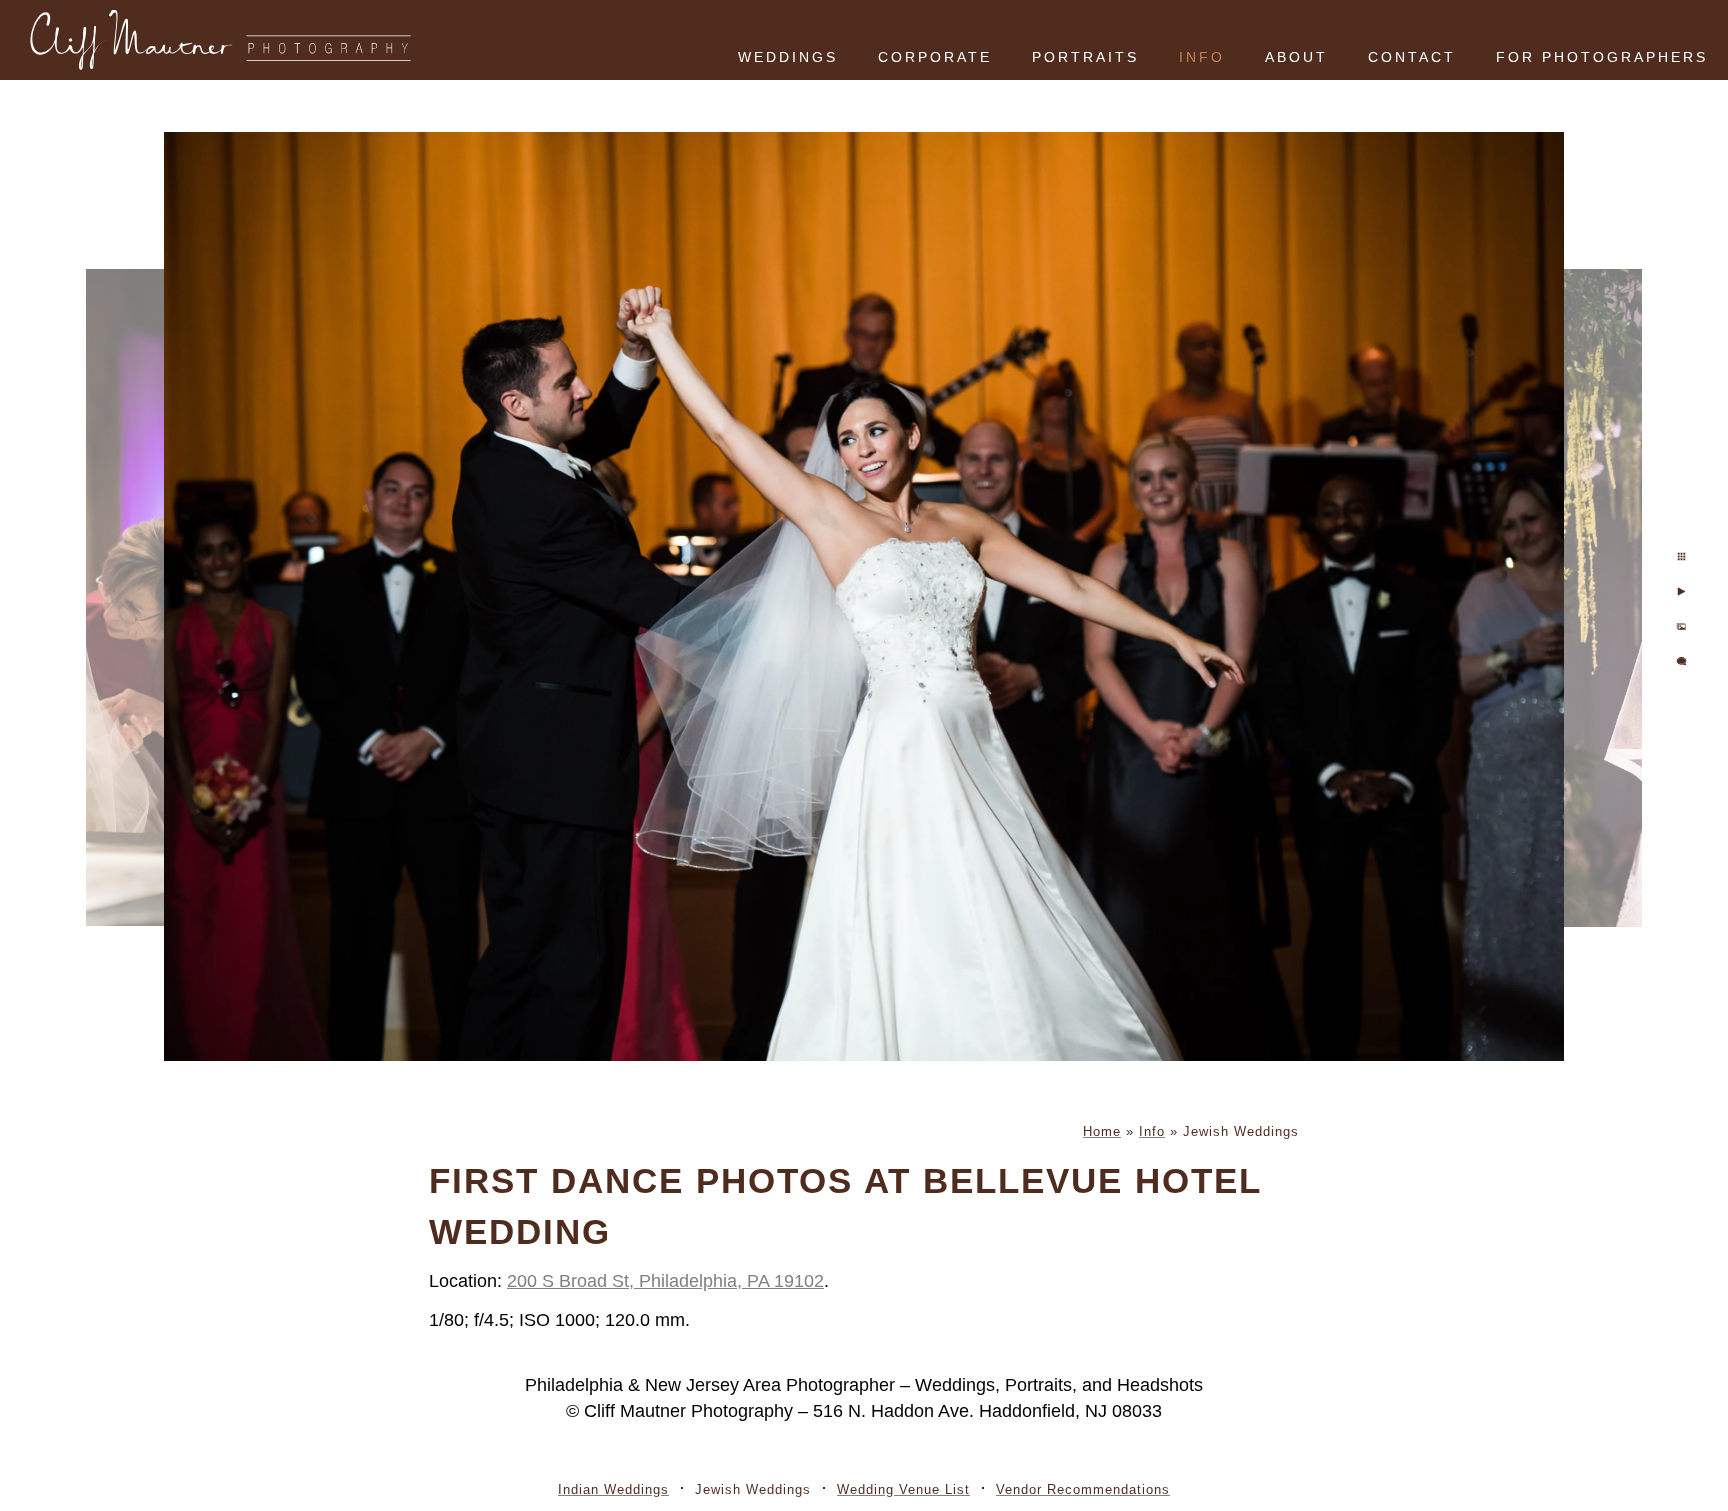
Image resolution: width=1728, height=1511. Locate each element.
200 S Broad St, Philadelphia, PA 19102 (665, 1281)
